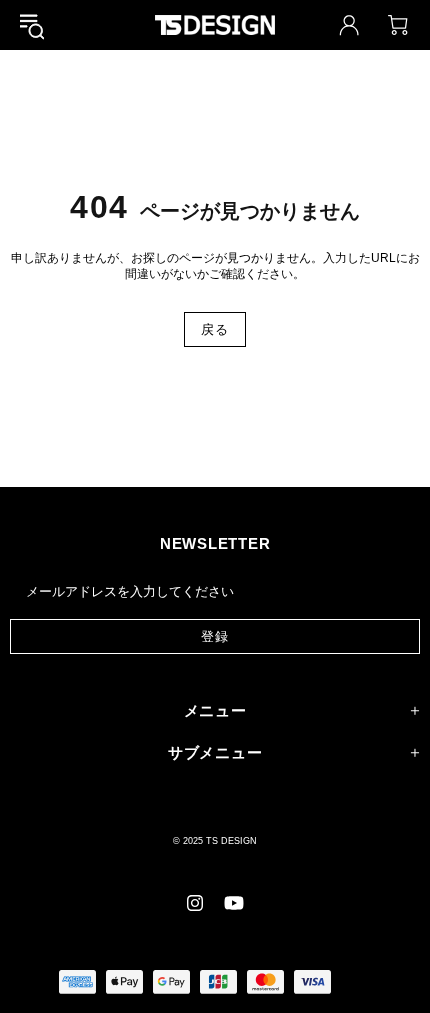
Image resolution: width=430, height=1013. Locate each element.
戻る (214, 329)
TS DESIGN (215, 24)
